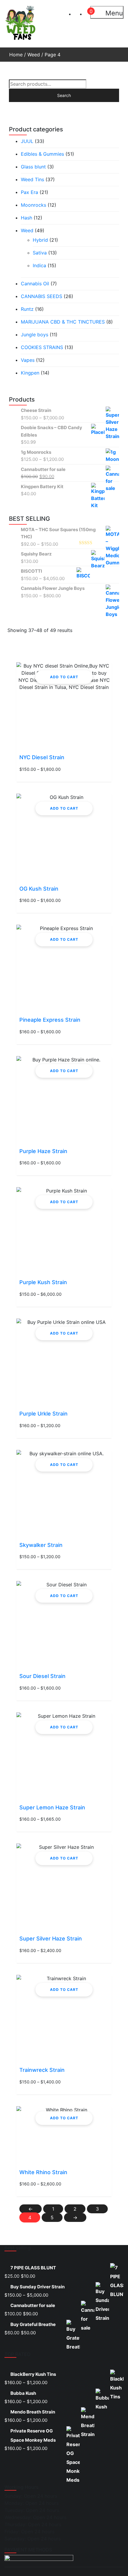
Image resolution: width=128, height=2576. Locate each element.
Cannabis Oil (35, 284)
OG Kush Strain (39, 889)
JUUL (27, 141)
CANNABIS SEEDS (42, 296)
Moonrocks (33, 205)
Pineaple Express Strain (50, 1020)
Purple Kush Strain (43, 1282)
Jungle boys (35, 335)
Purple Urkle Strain (43, 1414)
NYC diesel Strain (42, 757)
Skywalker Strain (41, 1545)
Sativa (40, 253)
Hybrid (40, 240)
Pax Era (29, 192)
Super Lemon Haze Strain (52, 1807)
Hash (26, 218)
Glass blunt (33, 167)
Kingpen (30, 373)
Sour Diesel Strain (42, 1676)
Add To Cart (64, 677)
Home (16, 55)
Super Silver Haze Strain (51, 1939)
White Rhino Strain (43, 2172)
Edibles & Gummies (42, 154)
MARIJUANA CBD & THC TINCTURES (63, 322)
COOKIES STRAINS (42, 347)
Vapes (28, 360)
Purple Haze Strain (43, 1151)
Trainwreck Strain (42, 2070)
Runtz (27, 309)
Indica (39, 265)
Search (64, 95)
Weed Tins (32, 179)
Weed (34, 55)
